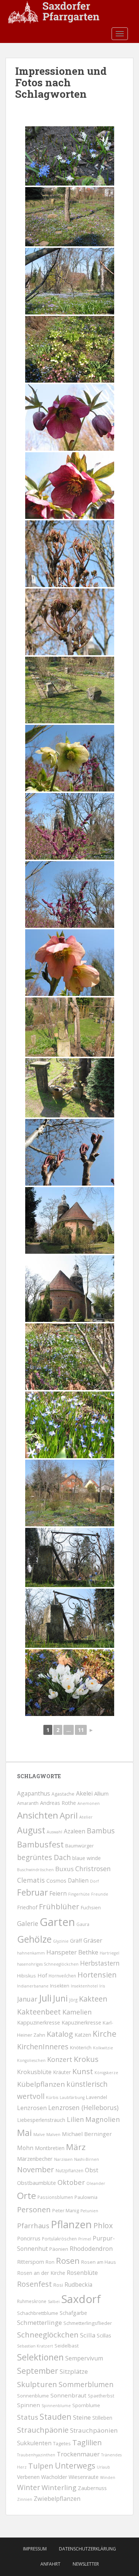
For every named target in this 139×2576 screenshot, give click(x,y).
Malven (53, 2135)
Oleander (96, 2183)
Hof (42, 1975)
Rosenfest (34, 2284)
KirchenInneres (43, 2047)
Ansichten (38, 1815)
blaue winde (87, 1858)
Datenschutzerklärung (87, 2549)
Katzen (83, 2035)
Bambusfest (40, 1844)
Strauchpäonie (43, 2430)
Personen (34, 2209)
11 (81, 1730)
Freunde (100, 1894)
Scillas (104, 2335)
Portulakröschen (59, 2239)
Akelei (84, 1793)
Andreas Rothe (58, 1803)
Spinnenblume (56, 2406)
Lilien (75, 2119)
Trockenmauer (78, 2454)
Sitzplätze (74, 2371)
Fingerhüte (79, 1894)
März (76, 2147)
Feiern (58, 1893)
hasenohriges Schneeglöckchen (48, 1964)
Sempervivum (84, 2358)
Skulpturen (37, 2384)
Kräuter (62, 2072)
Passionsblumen (55, 2197)
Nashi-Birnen (87, 2159)
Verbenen (28, 2477)
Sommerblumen (86, 2385)
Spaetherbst (101, 2396)
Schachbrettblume (38, 2313)
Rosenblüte (82, 2273)
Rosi (58, 2285)
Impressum (35, 2549)
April (69, 1815)
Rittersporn (31, 2262)
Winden (108, 2477)
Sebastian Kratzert (35, 2346)
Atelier (86, 1817)
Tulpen (41, 2466)
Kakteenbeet (39, 2012)
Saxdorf (81, 2299)
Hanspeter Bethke (72, 1952)
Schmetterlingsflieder (88, 2323)
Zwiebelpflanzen (57, 2499)
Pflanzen (71, 2224)
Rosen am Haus (99, 2262)
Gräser (93, 1940)
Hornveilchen (62, 1976)
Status (28, 2417)
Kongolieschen (31, 2060)
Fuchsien (91, 1907)
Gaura (83, 1924)
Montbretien (50, 2148)
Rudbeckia (78, 2285)
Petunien (89, 2211)
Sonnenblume (33, 2396)
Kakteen (93, 1999)
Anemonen (89, 1803)
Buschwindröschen (35, 1870)
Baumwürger (80, 1846)
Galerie (28, 1924)
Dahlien (78, 1880)
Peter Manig (66, 2211)
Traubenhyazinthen (36, 2455)
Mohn (25, 2148)
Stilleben (102, 2418)
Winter (29, 2487)
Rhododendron (91, 2248)
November (36, 2170)
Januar (27, 1999)
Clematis (31, 1880)
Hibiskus (27, 1976)
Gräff (76, 1941)
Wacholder (54, 2477)
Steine (82, 2417)
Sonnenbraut (68, 2395)
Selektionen (40, 2357)
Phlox (103, 2225)
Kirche (105, 2034)
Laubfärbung (72, 2097)
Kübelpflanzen (41, 2084)
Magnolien (103, 2119)
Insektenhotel (84, 1986)
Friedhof (27, 1907)
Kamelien (77, 2012)
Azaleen (75, 1831)
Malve (39, 2135)
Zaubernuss (92, 2488)
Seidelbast (67, 2346)
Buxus (64, 1869)
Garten (57, 1922)
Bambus (101, 1831)
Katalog (60, 2034)
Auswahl (54, 1832)
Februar (32, 1892)
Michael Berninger (87, 2134)
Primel (85, 2239)
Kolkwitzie (103, 2048)
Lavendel (97, 2097)
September (38, 2371)
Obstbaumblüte (37, 2183)
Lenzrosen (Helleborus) (83, 2107)
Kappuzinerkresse (39, 2022)
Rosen (68, 2261)
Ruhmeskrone (32, 2301)
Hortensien (97, 1975)
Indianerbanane (33, 1986)
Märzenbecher (35, 2159)
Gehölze (34, 1939)
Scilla (88, 2335)
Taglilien (87, 2442)
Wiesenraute (84, 2477)
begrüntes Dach (44, 1857)
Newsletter (86, 2564)
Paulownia (86, 2197)
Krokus (86, 2059)
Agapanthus (34, 1793)
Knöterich (81, 2047)
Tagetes (62, 2444)
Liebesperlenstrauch (41, 2120)
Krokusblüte (34, 2072)
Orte (27, 2195)
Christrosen (93, 1869)
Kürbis (52, 2097)
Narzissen (63, 2159)
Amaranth (28, 1803)
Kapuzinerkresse (81, 2022)
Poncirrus (29, 2238)
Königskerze (106, 2073)
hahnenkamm (31, 1953)
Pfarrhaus (33, 2225)
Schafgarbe (73, 2313)
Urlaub (103, 2467)
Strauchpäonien (94, 2430)
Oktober (71, 2182)
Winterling (59, 2487)
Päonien (59, 2249)
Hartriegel (110, 1953)
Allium (101, 1793)
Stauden (56, 2417)
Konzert (60, 2059)
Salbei (54, 2302)
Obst (92, 2170)
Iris (102, 1986)
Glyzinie (61, 1941)
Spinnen (29, 2405)
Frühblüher (59, 1906)
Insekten (60, 1986)
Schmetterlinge (39, 2322)
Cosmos (56, 1880)
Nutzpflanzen (69, 2170)
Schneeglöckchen (48, 2335)
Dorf (95, 1881)
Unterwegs (75, 2466)
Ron (50, 2262)
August (31, 1830)
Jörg (73, 2000)
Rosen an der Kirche (41, 2273)
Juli (45, 1998)
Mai (24, 2133)
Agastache (63, 1794)
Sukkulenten (34, 2443)
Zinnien (25, 2499)
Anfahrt (50, 2564)
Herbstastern (100, 1963)
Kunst (83, 2071)
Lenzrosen (32, 2108)
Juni (60, 1998)
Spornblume (86, 2405)
